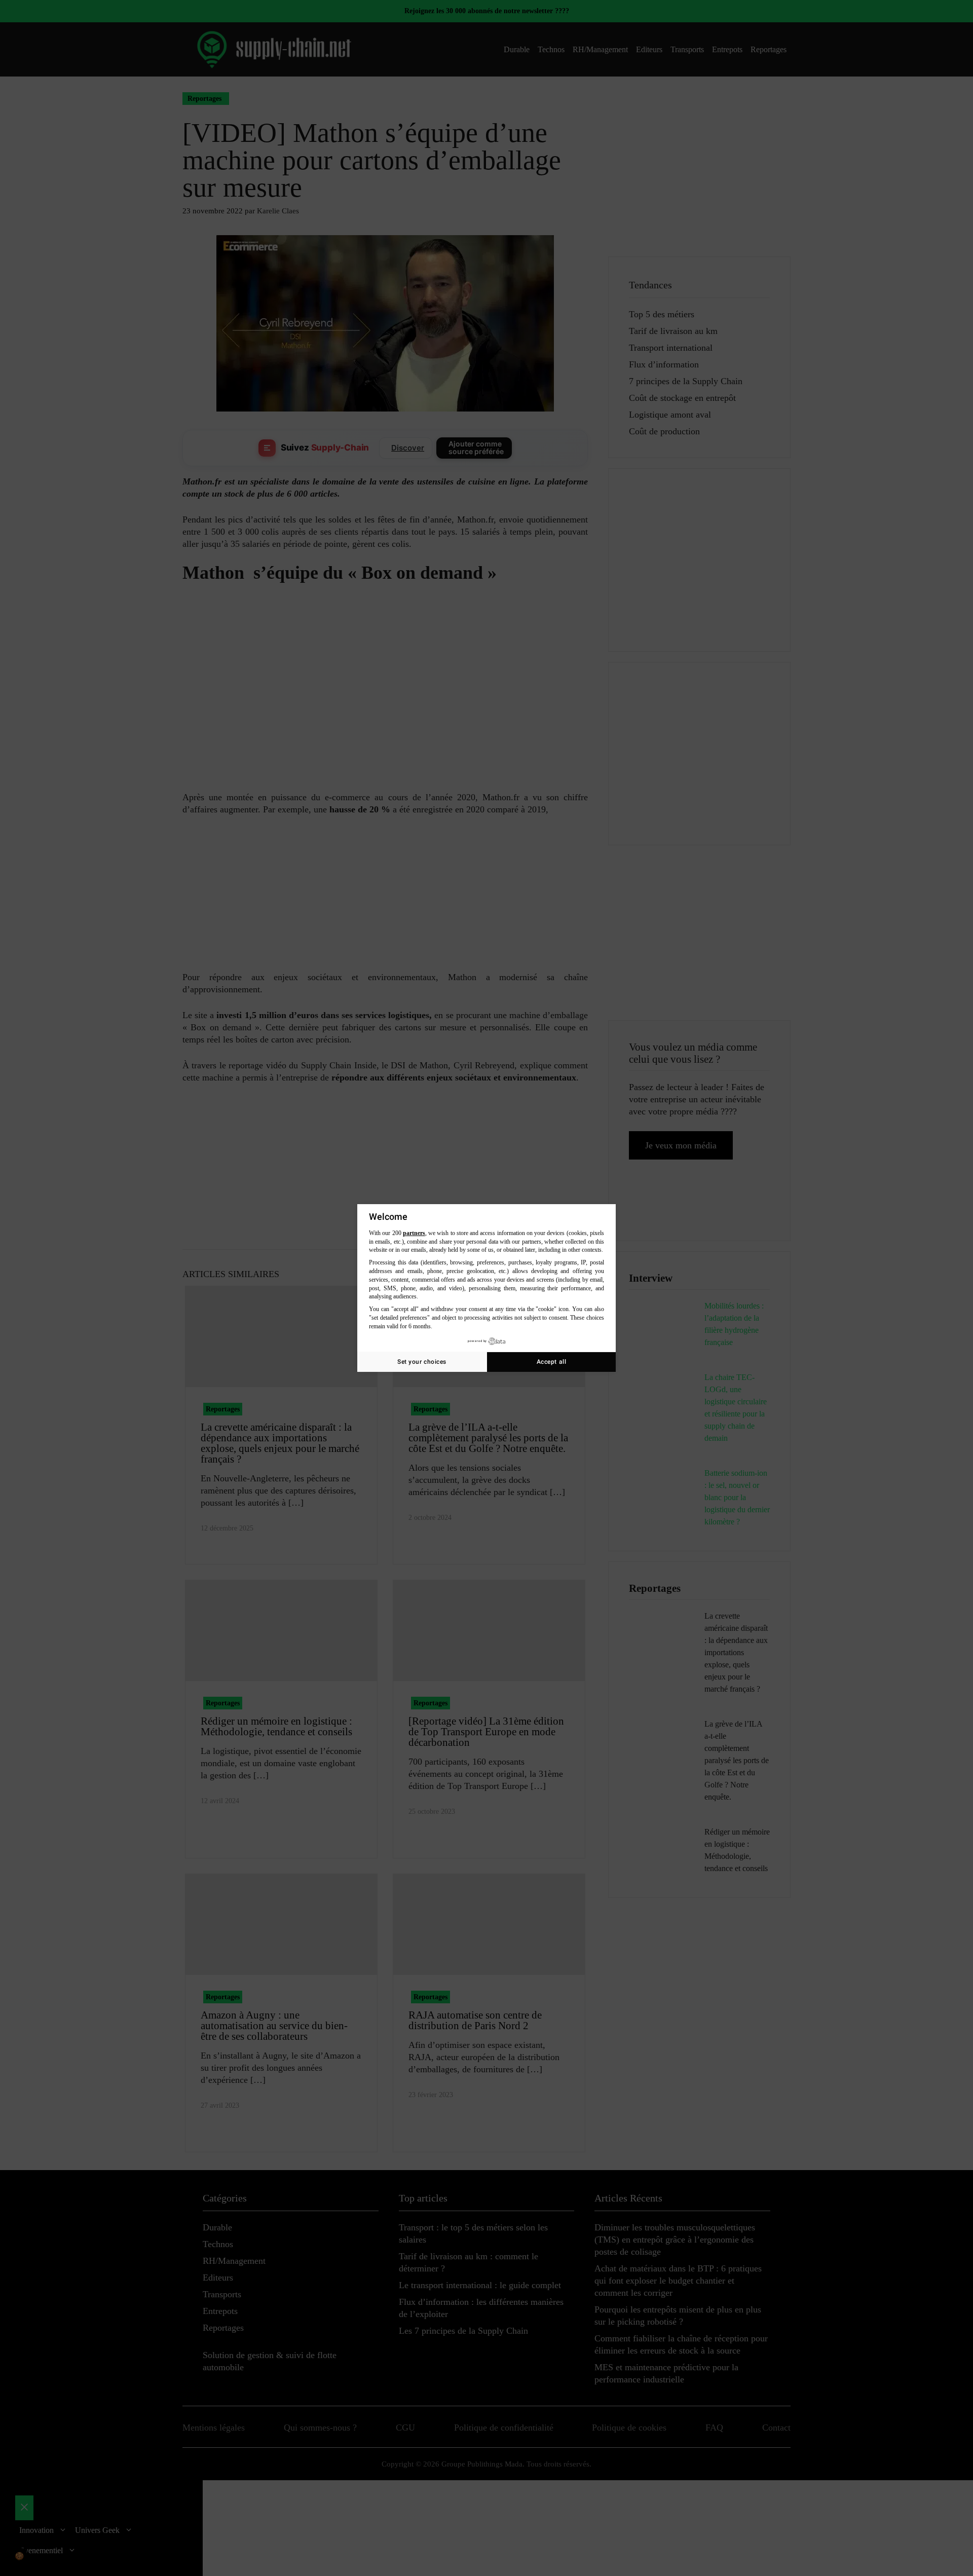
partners (414, 1233)
